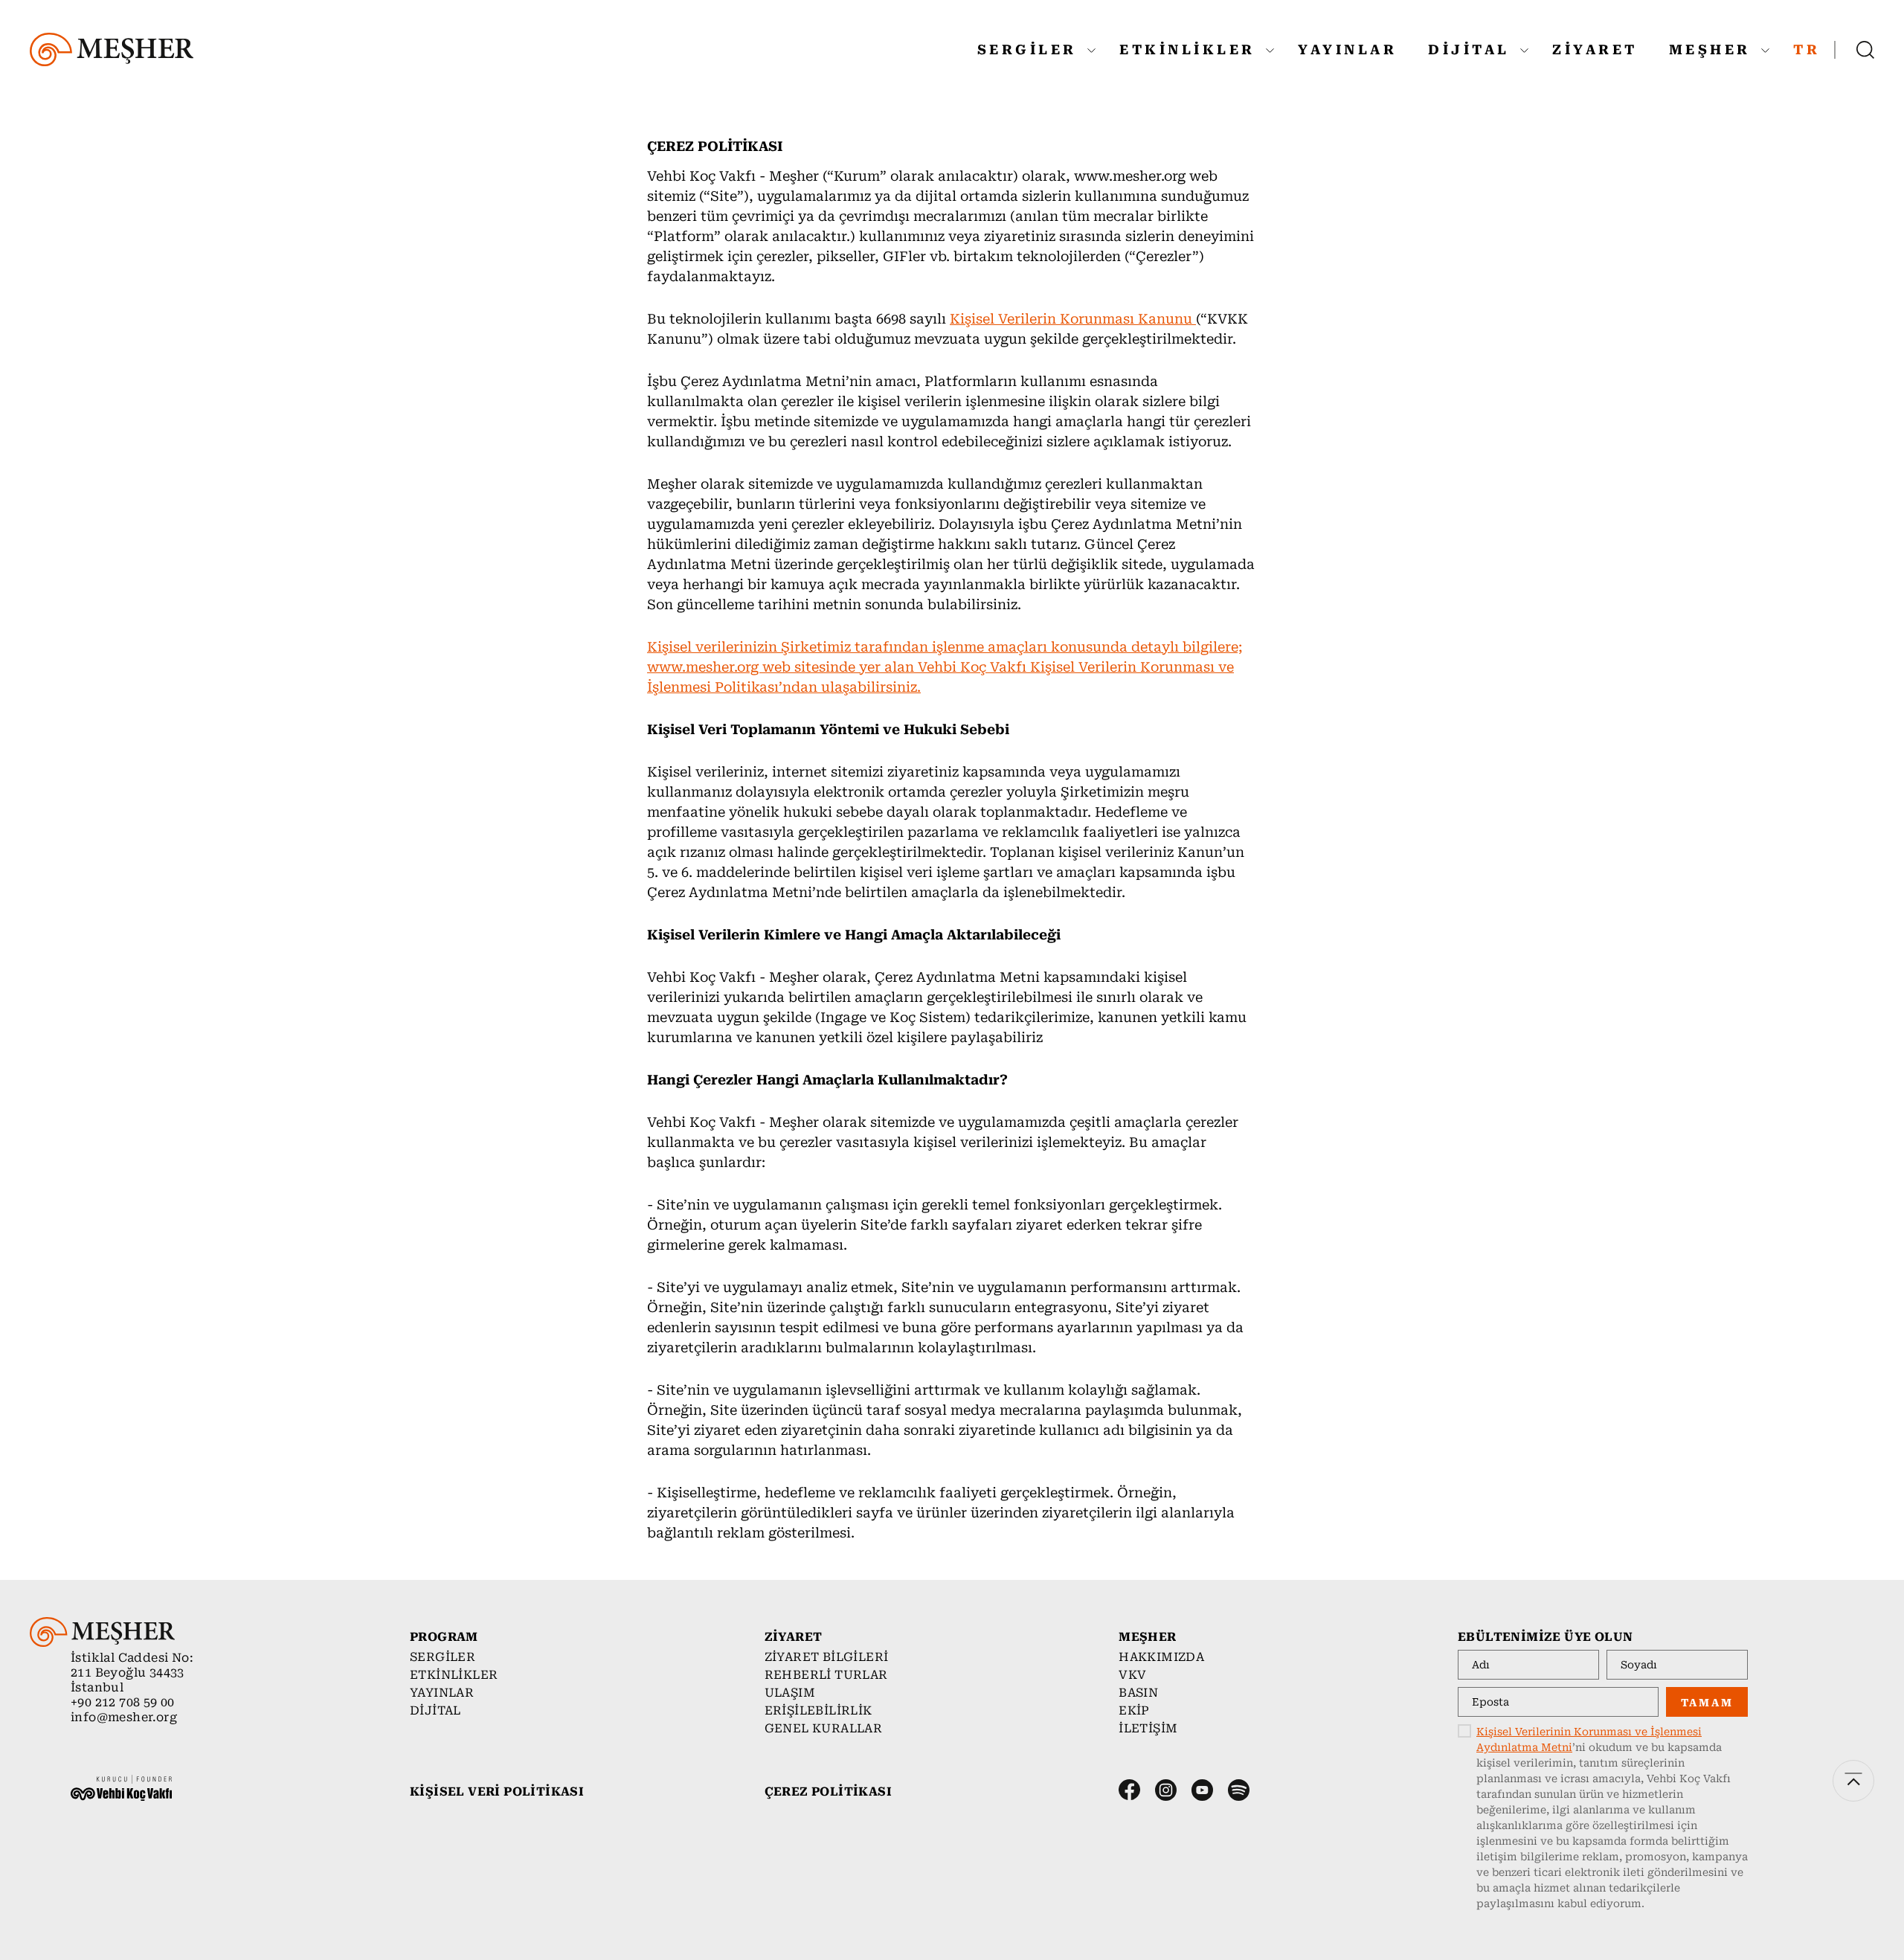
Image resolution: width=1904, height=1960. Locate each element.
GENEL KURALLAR (824, 1728)
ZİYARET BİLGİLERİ (827, 1657)
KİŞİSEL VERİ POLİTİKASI (497, 1792)
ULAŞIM (790, 1693)
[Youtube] (1202, 1790)
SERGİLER (1031, 49)
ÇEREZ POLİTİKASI (828, 1792)
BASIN (1138, 1693)
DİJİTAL (1472, 49)
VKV (1132, 1675)
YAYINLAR (1347, 49)
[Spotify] (1239, 1790)
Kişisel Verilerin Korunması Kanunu (1073, 319)
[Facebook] (1129, 1790)
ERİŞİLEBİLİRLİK (818, 1710)
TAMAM (1707, 1703)
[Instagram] (1166, 1790)
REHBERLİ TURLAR (826, 1675)
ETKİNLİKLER (1191, 49)
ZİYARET (1595, 49)
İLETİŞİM (1148, 1728)
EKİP (1134, 1710)
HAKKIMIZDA (1161, 1657)
